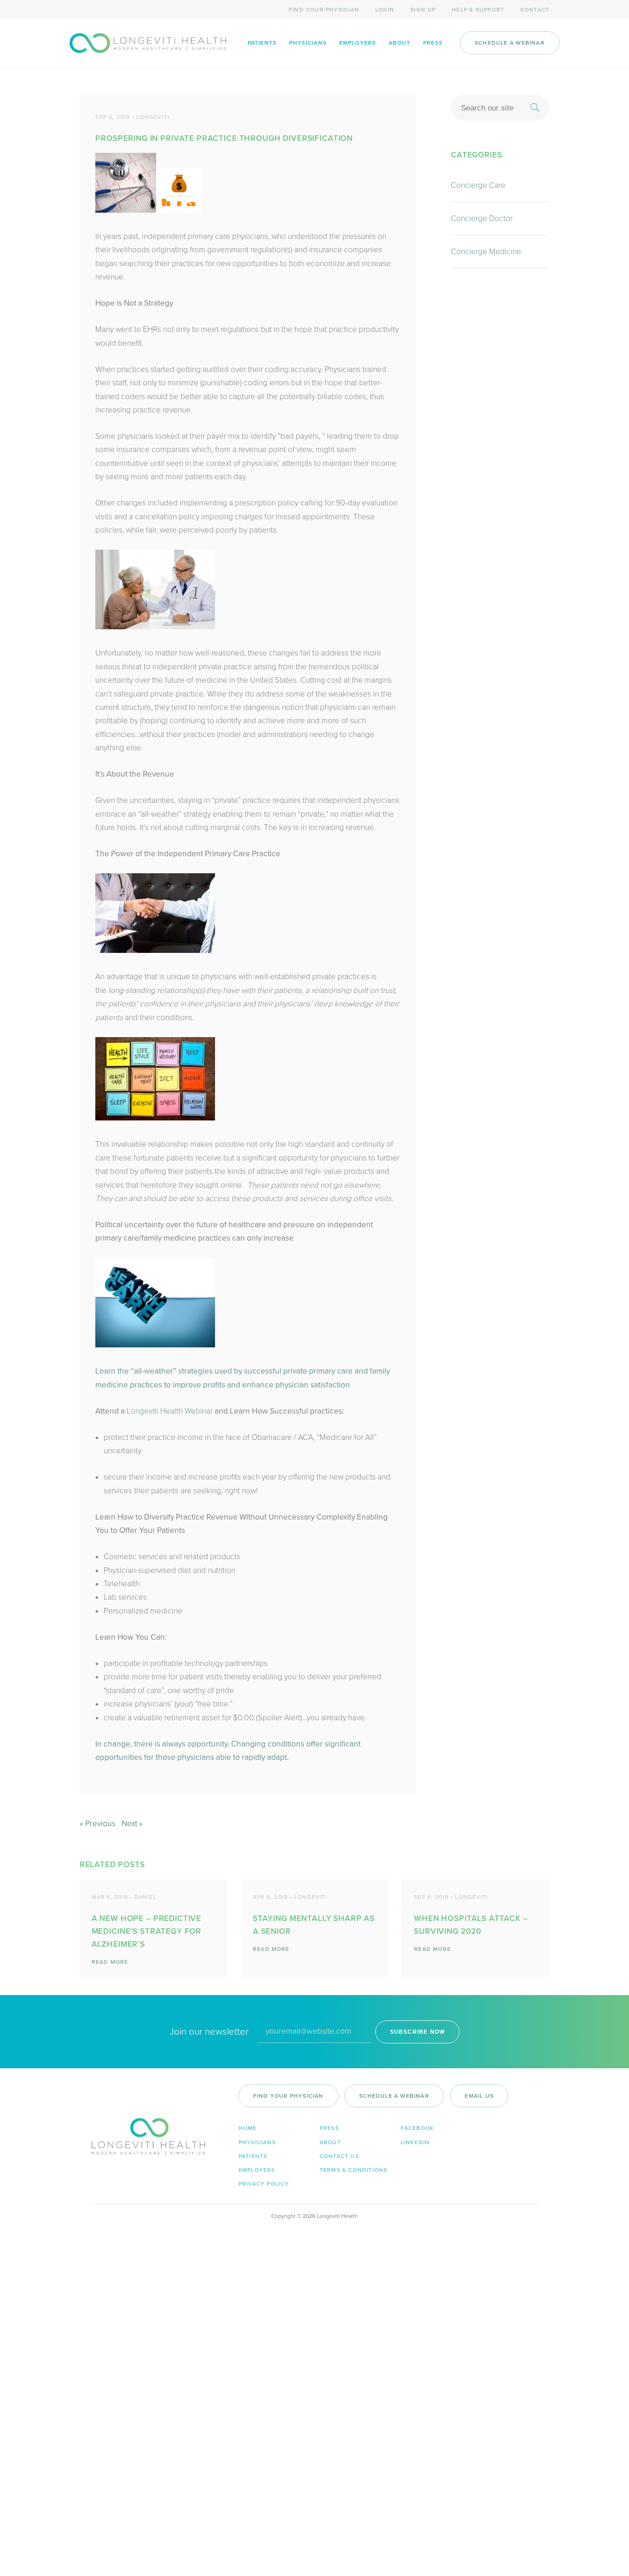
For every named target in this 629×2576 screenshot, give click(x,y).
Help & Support (478, 10)
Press (433, 43)
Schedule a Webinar (394, 2096)
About (399, 43)
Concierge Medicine (486, 252)
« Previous (98, 1824)
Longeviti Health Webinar (170, 1411)
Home (248, 2128)
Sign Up (423, 10)
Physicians (308, 43)
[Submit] (535, 108)
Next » (132, 1824)
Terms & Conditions (354, 2170)
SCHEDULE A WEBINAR (510, 43)
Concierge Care (478, 185)
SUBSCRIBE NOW (418, 2032)
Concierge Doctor (482, 218)
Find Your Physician (324, 10)
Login (385, 10)
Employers (358, 43)
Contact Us (339, 2156)
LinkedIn (415, 2142)
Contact (535, 10)
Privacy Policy (264, 2184)
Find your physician (288, 2096)
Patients (262, 43)
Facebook (418, 2128)
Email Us (479, 2096)
